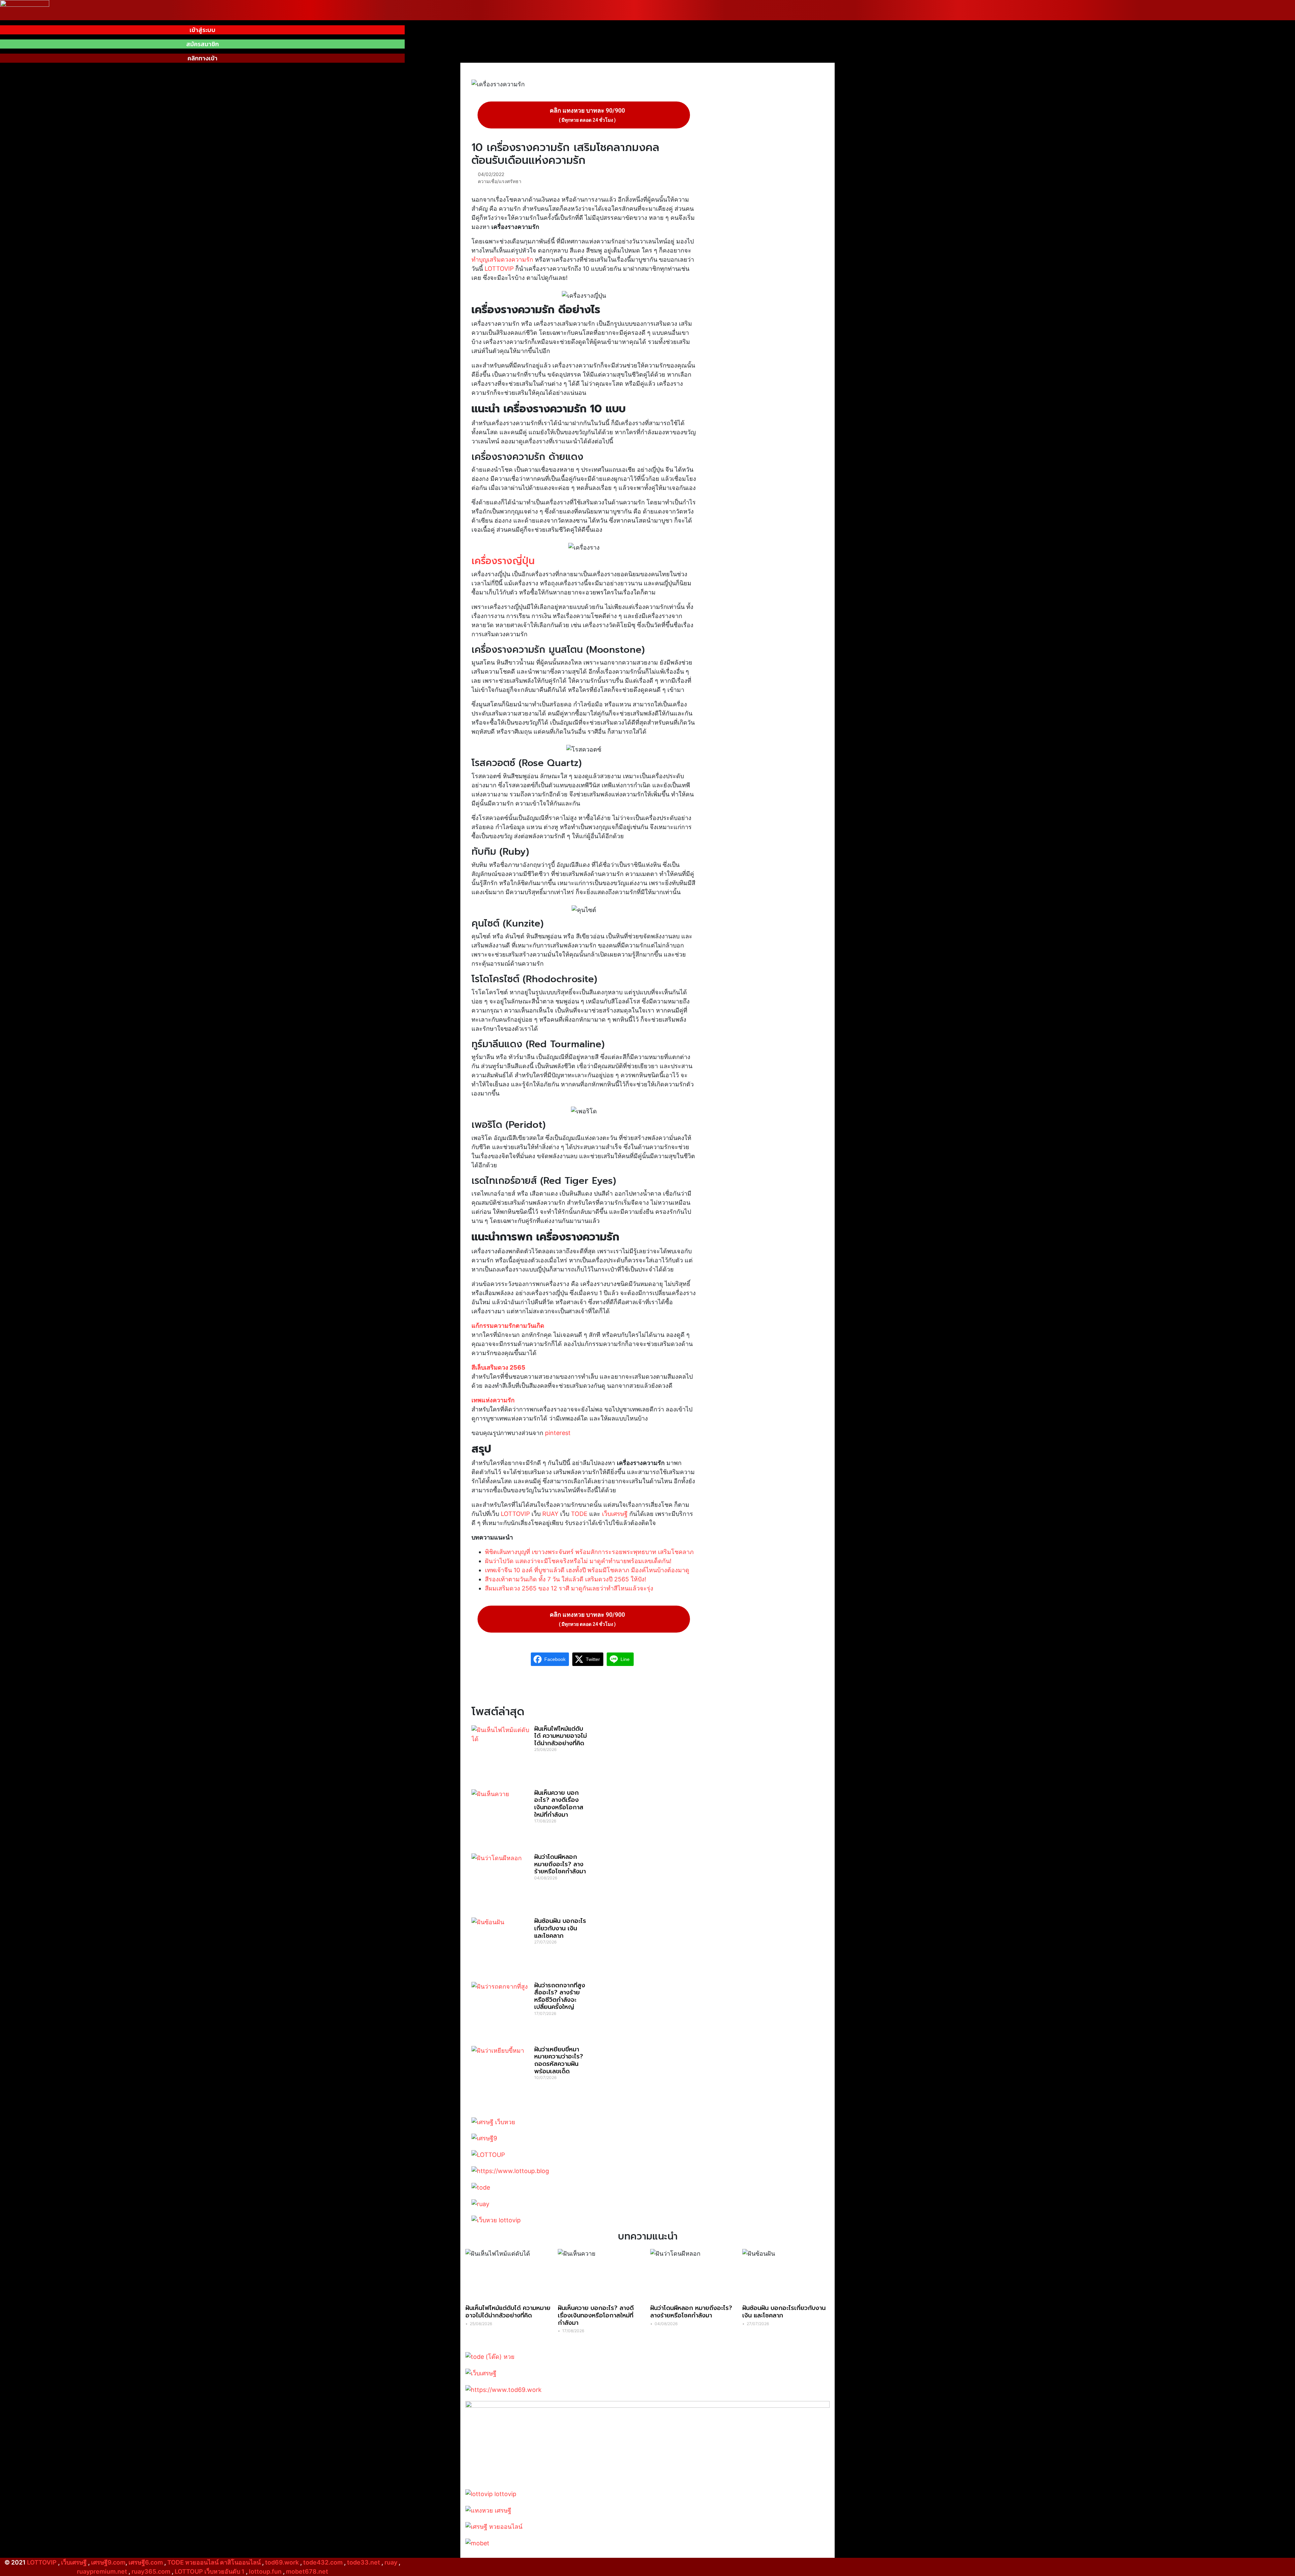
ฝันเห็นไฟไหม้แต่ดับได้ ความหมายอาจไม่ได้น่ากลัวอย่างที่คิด (560, 1736)
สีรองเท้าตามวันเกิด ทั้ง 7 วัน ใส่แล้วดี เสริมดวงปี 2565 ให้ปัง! (566, 1579)
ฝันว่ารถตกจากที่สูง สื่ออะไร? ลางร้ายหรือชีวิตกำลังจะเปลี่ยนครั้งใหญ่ (560, 1996)
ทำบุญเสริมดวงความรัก (502, 259)
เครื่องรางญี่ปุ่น (503, 561)
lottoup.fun (265, 2571)
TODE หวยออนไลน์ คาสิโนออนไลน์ (214, 2562)
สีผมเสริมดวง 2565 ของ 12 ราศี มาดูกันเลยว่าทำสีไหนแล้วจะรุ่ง (569, 1588)
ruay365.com (151, 2571)
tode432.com (323, 2562)
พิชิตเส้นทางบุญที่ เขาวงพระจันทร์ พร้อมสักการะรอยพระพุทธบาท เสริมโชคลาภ (589, 1552)
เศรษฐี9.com (108, 2562)
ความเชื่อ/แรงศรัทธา (500, 181)
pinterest (558, 1433)
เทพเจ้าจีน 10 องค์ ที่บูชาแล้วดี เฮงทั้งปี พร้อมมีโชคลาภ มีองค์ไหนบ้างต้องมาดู (587, 1570)
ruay (391, 2562)
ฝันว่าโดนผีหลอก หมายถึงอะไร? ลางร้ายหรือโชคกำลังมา (560, 1864)
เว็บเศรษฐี (615, 1514)
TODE (579, 1514)
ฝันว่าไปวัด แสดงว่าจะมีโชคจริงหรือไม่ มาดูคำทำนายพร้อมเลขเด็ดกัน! (578, 1561)
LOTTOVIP (499, 269)
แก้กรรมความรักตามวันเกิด (508, 1326)
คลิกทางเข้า (203, 58)
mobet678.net (307, 2571)
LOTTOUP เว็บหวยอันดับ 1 (210, 2571)
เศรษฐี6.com (146, 2562)
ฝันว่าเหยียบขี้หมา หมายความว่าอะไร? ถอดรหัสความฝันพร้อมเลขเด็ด (559, 2060)
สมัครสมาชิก (203, 44)
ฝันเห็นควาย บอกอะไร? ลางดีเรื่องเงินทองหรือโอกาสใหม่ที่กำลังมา (559, 1804)
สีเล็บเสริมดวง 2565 (498, 1367)
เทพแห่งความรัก (493, 1400)
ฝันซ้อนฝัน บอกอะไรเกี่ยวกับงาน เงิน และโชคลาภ (560, 1928)
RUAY (550, 1514)
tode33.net (364, 2562)
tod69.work (282, 2562)
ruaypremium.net (102, 2571)
